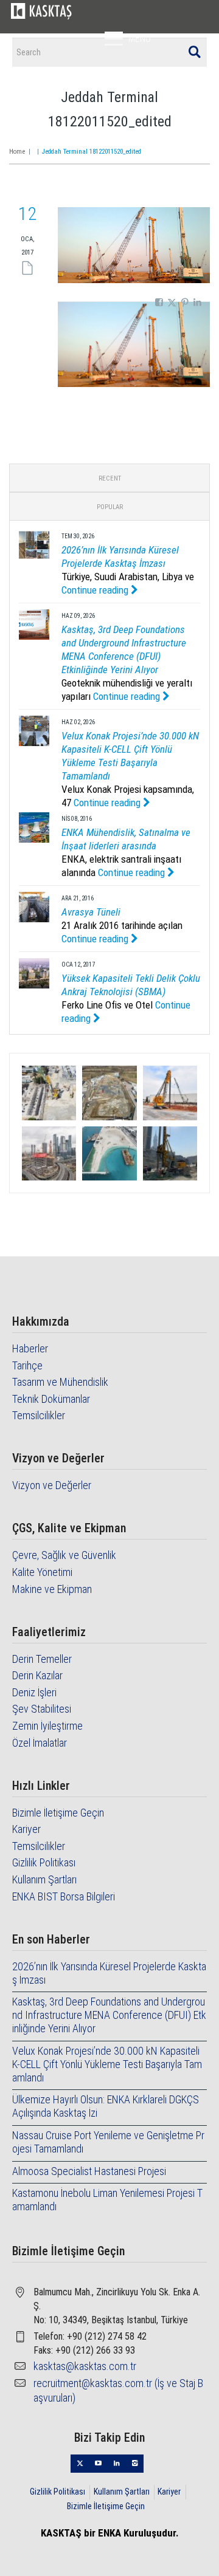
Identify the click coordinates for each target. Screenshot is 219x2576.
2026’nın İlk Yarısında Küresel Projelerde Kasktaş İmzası (109, 1973)
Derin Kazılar (37, 1675)
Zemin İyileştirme (47, 1726)
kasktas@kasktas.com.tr (85, 2366)
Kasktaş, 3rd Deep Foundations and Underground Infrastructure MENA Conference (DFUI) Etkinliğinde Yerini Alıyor (109, 2015)
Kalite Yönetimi (42, 1572)
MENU (140, 39)
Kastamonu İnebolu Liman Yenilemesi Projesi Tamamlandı (107, 2200)
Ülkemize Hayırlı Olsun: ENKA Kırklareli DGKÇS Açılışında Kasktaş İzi (106, 2106)
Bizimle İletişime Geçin (58, 1813)
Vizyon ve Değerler (52, 1485)
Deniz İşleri (34, 1692)
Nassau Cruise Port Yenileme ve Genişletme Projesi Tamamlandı (108, 2142)
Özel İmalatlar (40, 1743)
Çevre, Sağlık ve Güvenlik (64, 1555)
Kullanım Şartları (44, 1879)
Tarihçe (27, 1365)
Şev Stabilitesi (42, 1709)
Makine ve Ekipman (52, 1589)
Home (17, 152)
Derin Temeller (42, 1659)
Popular (110, 507)
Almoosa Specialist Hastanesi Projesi (89, 2171)
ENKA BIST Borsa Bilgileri (64, 1896)
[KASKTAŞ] (41, 11)
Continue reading (96, 590)
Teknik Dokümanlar (51, 1399)
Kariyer (26, 1829)
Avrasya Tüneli (91, 912)
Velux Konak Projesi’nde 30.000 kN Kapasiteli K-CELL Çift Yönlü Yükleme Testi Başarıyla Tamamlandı (107, 2064)
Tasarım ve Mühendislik (60, 1382)
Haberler (30, 1348)
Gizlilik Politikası (44, 1862)
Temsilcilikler (39, 1415)
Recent (110, 478)
